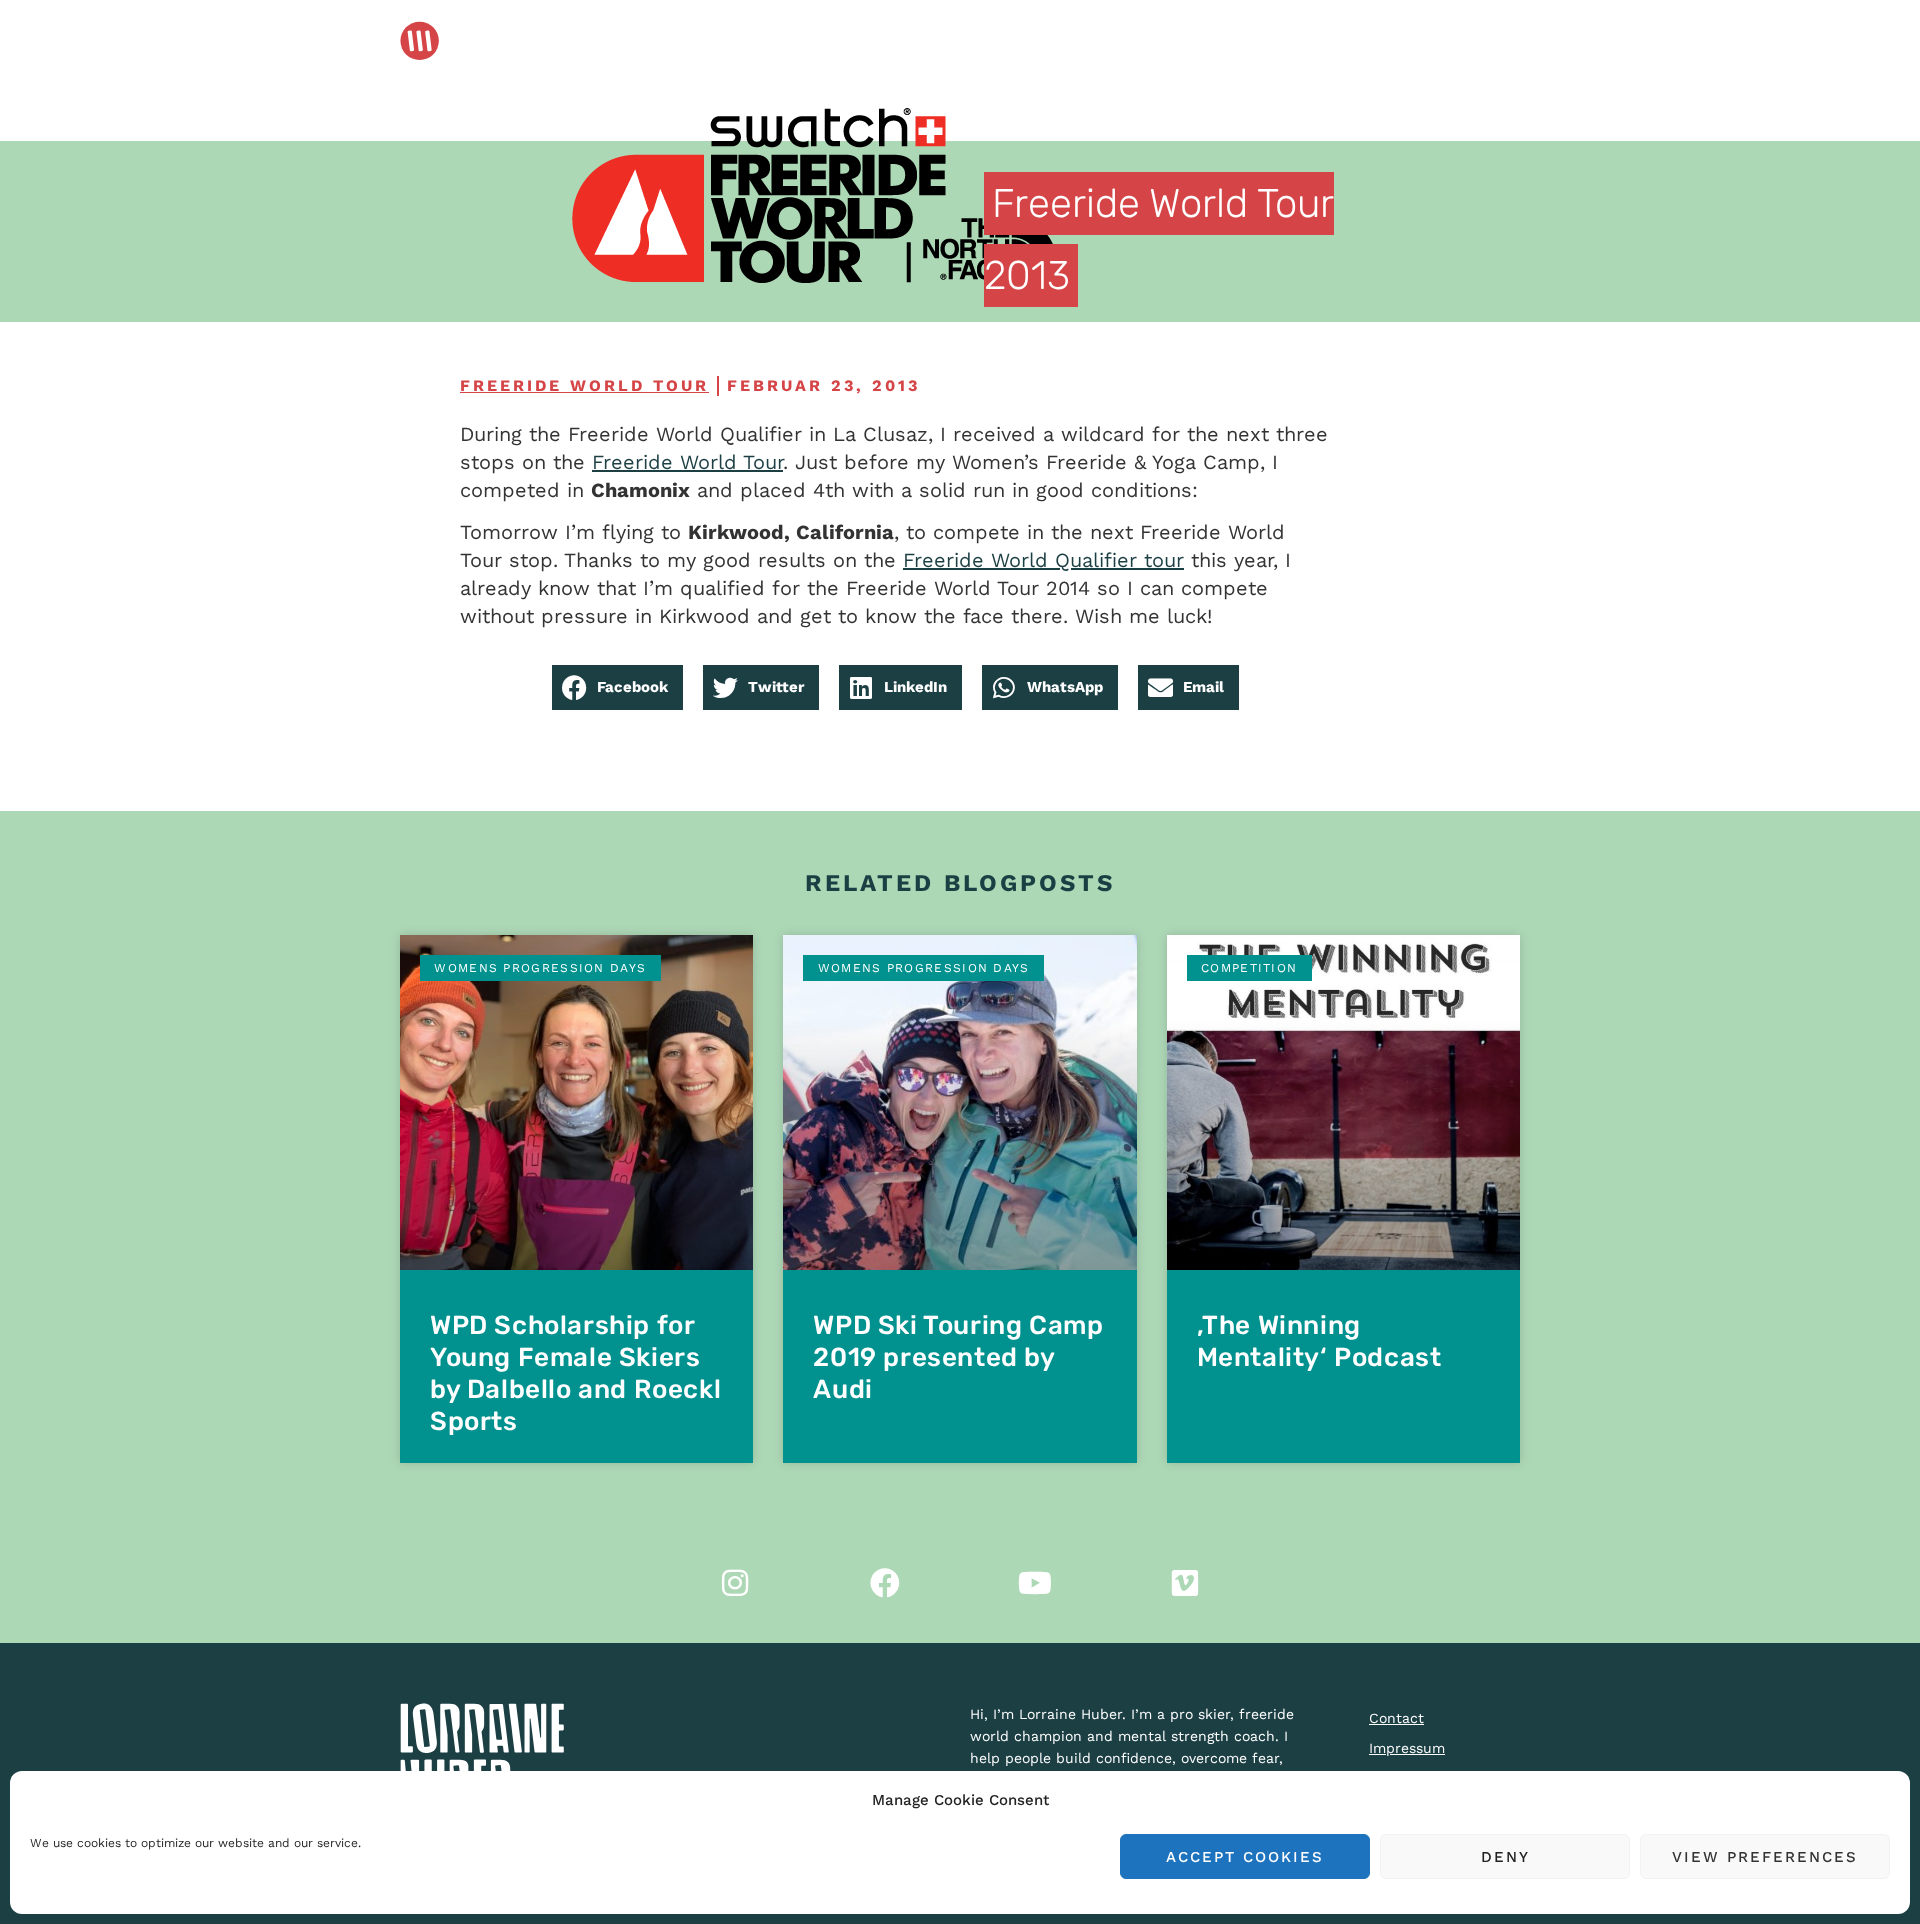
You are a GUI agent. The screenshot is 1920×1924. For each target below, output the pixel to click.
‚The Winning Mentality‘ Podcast (1319, 1341)
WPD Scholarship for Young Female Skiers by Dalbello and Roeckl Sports (575, 1373)
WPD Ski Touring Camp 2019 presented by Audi (958, 1357)
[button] (617, 687)
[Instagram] (735, 1583)
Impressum (1407, 1748)
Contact (1396, 1718)
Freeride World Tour (584, 385)
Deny (1505, 1857)
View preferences (1765, 1857)
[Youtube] (1035, 1583)
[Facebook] (885, 1583)
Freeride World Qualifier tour (1043, 560)
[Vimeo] (1185, 1583)
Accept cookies (1245, 1857)
